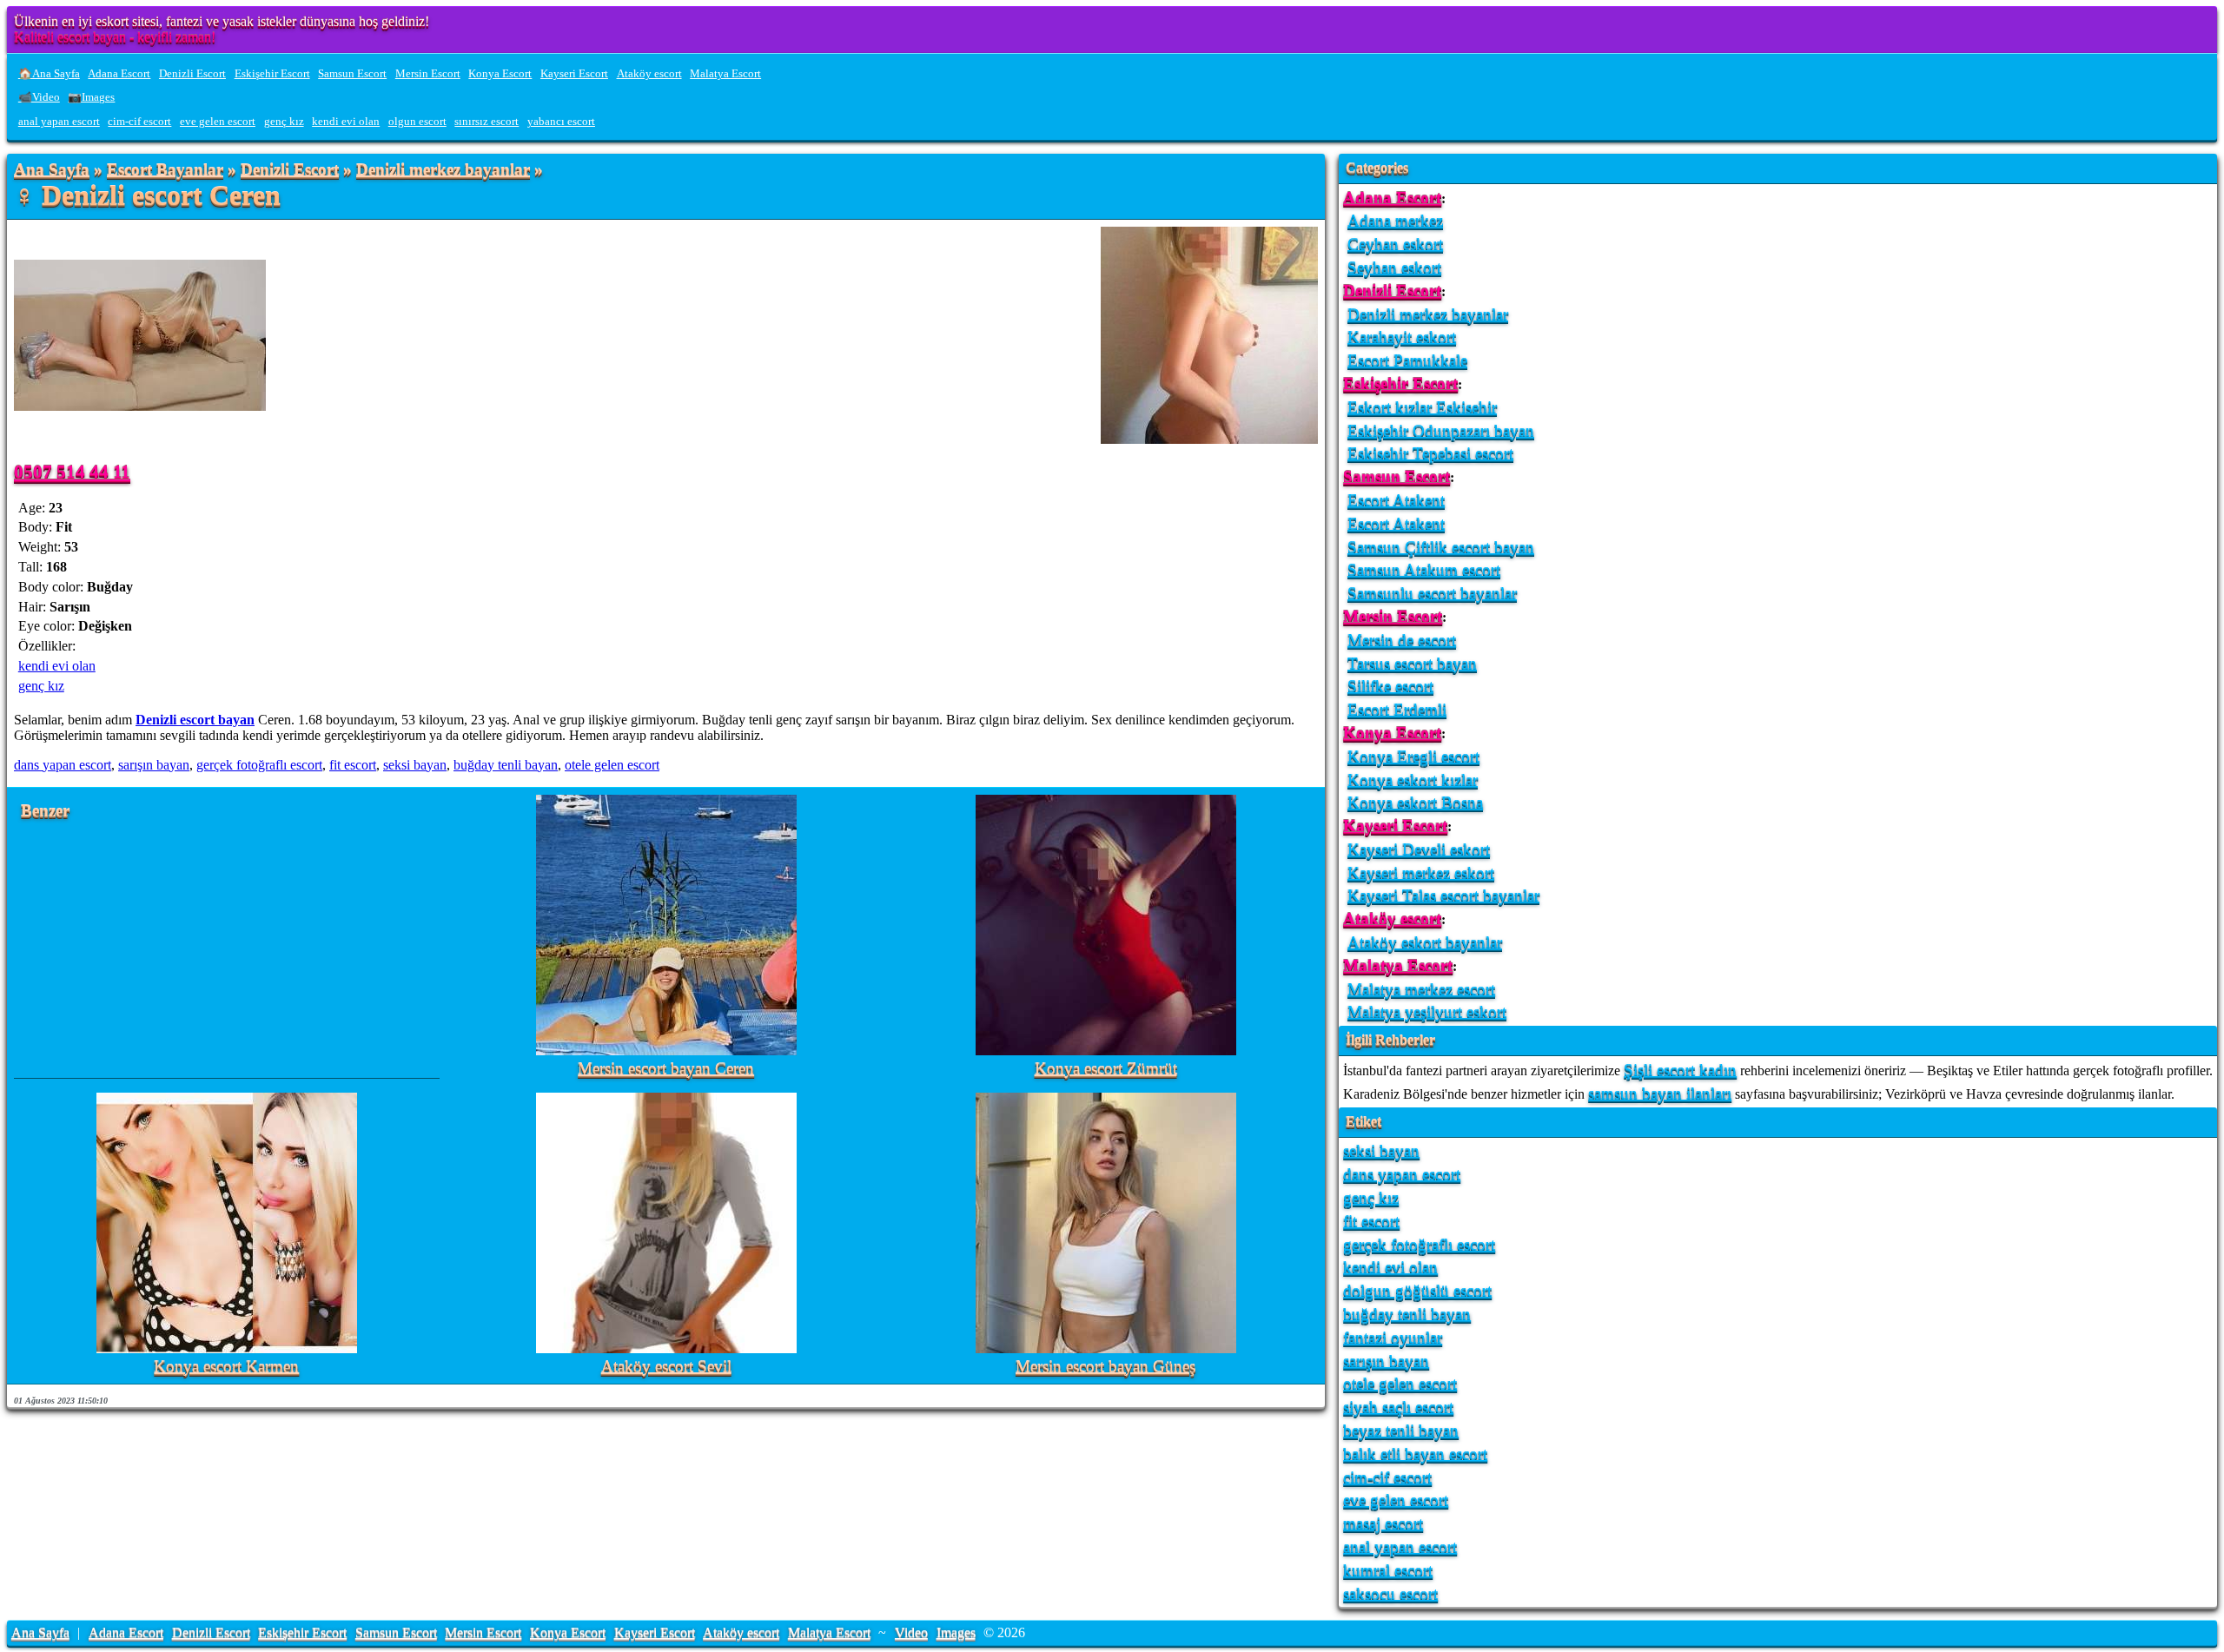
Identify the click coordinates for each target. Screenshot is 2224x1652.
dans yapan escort (63, 765)
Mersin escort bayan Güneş (1105, 1367)
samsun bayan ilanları (1660, 1093)
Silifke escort (1390, 686)
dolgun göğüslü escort (1417, 1290)
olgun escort (417, 122)
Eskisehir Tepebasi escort (1430, 453)
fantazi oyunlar (1393, 1337)
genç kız (284, 122)
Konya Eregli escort (1413, 756)
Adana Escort (119, 74)
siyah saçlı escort (1398, 1407)
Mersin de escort (1402, 640)
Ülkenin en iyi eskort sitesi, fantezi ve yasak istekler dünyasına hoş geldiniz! (222, 21)
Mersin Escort (428, 74)
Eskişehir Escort (272, 74)
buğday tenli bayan (506, 765)
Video (911, 1632)
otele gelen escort (612, 765)
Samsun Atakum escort (1424, 569)
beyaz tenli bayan (1401, 1430)
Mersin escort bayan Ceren (666, 1069)
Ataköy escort (649, 74)
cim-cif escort (139, 122)
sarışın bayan (154, 765)
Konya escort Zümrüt (1106, 1069)
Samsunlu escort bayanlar (1432, 593)
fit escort (353, 765)
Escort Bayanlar (165, 170)
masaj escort (1383, 1523)
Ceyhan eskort (1395, 244)
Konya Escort (500, 74)
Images (956, 1632)
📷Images (91, 97)
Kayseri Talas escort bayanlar (1443, 895)
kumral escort (1388, 1570)
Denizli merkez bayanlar (443, 170)
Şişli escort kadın (1680, 1070)
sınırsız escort (486, 122)
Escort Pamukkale (1407, 360)
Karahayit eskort (1402, 337)
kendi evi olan (346, 122)
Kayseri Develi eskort (1419, 849)
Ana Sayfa (52, 170)
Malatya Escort (725, 74)
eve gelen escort (218, 122)
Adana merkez (1395, 220)
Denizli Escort (192, 74)
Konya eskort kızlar (1413, 780)
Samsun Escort (352, 74)
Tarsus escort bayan (1412, 663)
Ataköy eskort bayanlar (1425, 942)
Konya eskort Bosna (1415, 802)
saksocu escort (1390, 1593)
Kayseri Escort (574, 74)
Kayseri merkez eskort (1421, 872)
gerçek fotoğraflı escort (259, 765)
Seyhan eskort (1394, 267)
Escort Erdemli (1397, 709)
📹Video (39, 97)
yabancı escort (561, 122)
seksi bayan (415, 765)
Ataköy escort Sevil (666, 1367)
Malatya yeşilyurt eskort (1427, 1011)
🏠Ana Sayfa (49, 74)
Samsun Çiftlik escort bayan (1441, 547)
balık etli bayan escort (1415, 1454)
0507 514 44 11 (72, 471)
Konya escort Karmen (226, 1367)
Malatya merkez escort (1421, 989)
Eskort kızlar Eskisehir (1422, 407)
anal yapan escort (59, 122)
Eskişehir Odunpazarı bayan (1441, 430)
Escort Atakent (1396, 500)
